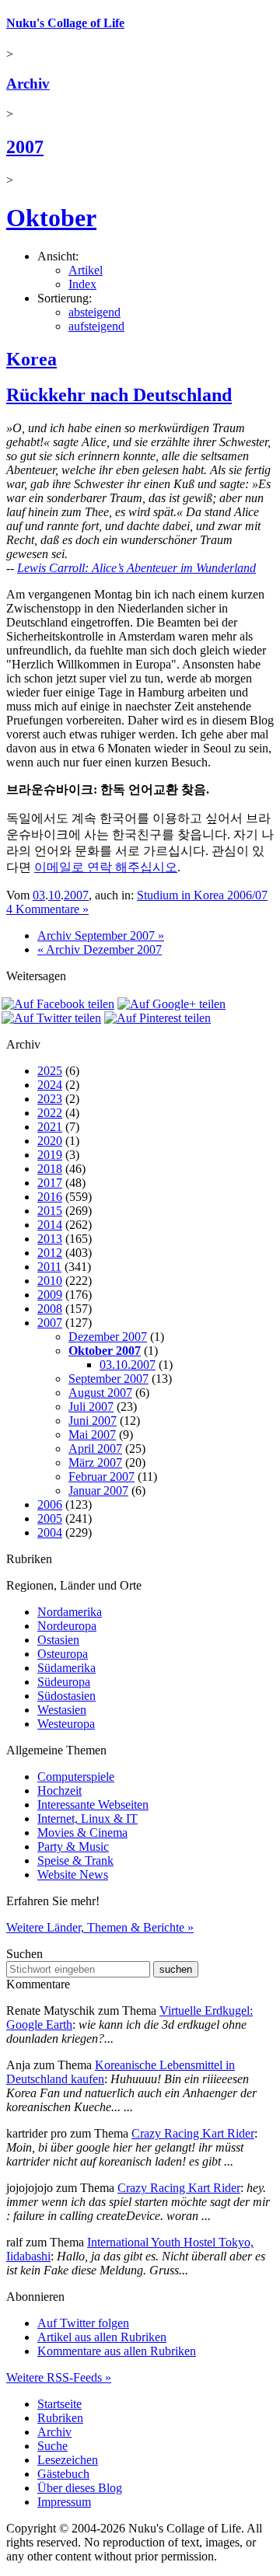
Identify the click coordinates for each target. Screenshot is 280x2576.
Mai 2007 (92, 1435)
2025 (50, 1071)
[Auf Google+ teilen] (171, 1004)
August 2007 (100, 1393)
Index (82, 284)
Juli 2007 (91, 1407)
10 (54, 895)
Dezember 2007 (108, 1337)
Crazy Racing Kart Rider (193, 2133)
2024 (50, 1085)
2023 (50, 1099)
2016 (50, 1197)
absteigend (94, 312)
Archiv (28, 84)
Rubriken (60, 2418)
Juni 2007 (93, 1421)
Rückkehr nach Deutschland (119, 395)
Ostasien (58, 1640)
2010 (50, 1281)
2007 (25, 147)
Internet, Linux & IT (87, 1819)
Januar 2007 (98, 1490)
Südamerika (66, 1668)
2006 (50, 1504)
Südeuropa (64, 1682)
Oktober (51, 218)
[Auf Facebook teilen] (58, 1004)
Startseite (59, 2404)
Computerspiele (76, 1777)
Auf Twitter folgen (83, 2323)
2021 (50, 1127)
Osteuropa (63, 1654)
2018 (50, 1169)
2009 (50, 1295)
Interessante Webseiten (93, 1805)
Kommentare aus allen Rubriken (117, 2351)
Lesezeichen (68, 2460)
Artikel (86, 270)
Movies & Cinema (82, 1833)
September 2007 (108, 1379)
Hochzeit (59, 1791)
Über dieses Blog (80, 2488)
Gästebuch (63, 2474)
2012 (50, 1253)
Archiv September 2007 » (101, 935)
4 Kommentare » (47, 909)
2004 (50, 1532)
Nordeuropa (67, 1626)
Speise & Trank (75, 1860)
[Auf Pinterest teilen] (157, 1018)
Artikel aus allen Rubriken (102, 2337)
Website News (73, 1874)
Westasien (62, 1710)
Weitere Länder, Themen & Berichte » (100, 1927)
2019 (50, 1155)
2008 (50, 1309)
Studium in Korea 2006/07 (202, 895)
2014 (50, 1225)
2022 (50, 1113)
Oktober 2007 (105, 1351)
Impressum (64, 2502)
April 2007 (95, 1449)
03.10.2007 (128, 1365)
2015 (50, 1211)
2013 (50, 1239)
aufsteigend (96, 326)
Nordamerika (70, 1612)
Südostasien (66, 1696)
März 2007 (95, 1463)
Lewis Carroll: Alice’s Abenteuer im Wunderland (136, 568)
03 (39, 895)
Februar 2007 (101, 1476)
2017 (50, 1183)
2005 (50, 1518)
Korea (31, 359)
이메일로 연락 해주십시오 (106, 867)
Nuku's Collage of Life (65, 23)
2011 (49, 1267)
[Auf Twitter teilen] (51, 1018)
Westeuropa (66, 1724)
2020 (50, 1141)
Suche (52, 2446)
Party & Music (73, 1846)
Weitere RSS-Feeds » (59, 2377)
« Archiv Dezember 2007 (100, 949)
